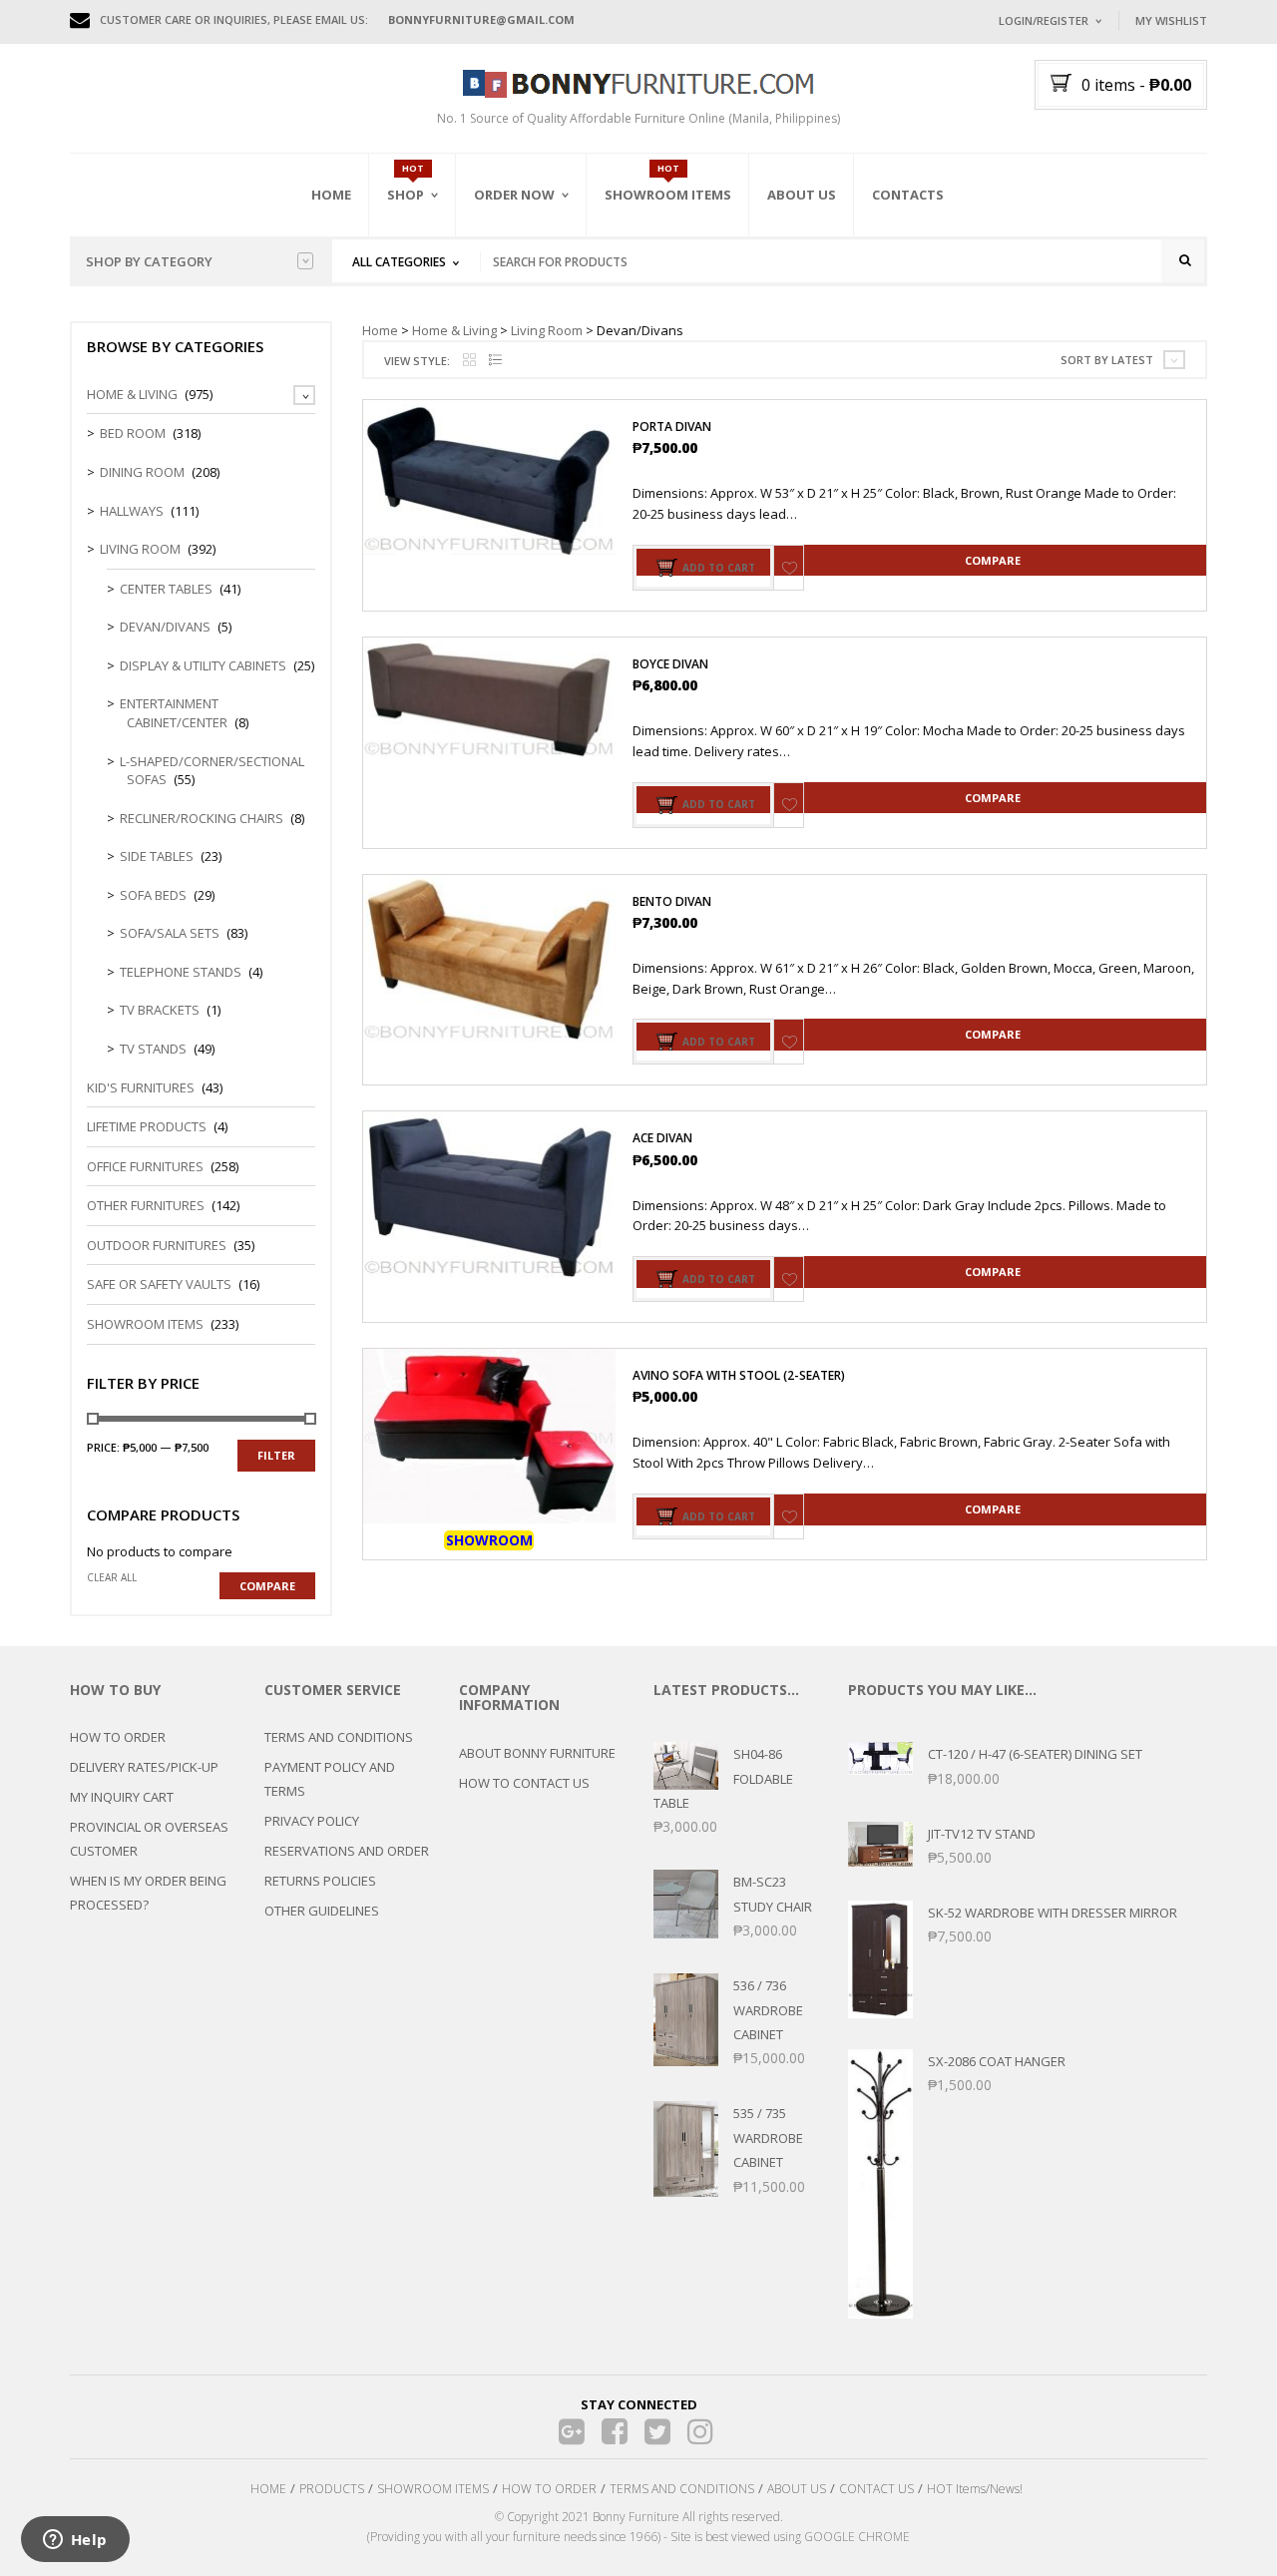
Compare (993, 560)
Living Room (547, 330)
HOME (268, 2489)
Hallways (132, 511)
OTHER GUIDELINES (322, 1911)
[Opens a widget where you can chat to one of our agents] (75, 2541)
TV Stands (153, 1049)
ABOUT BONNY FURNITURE (537, 1753)
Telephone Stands (181, 972)
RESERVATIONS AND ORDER (347, 1851)
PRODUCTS (332, 2489)
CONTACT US (876, 2489)
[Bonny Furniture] (638, 82)
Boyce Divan (670, 664)
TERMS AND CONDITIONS (339, 1737)
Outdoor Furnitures (157, 1245)
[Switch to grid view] (469, 361)
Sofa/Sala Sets (170, 933)
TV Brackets (160, 1010)
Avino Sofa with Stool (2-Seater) (739, 1375)
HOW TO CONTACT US (524, 1783)
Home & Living (454, 330)
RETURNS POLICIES (320, 1881)
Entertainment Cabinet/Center (174, 713)
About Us (802, 195)
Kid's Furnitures (141, 1087)
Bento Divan (672, 901)
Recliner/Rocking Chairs (202, 818)
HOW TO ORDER (118, 1737)
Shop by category (149, 261)
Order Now (514, 195)
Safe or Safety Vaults (159, 1284)
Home (331, 195)
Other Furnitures (146, 1205)
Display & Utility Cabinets (203, 665)
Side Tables (157, 856)
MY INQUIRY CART (122, 1797)
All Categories (399, 262)
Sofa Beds (153, 895)
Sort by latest (1107, 360)
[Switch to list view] (495, 361)
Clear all (112, 1577)
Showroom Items (668, 195)
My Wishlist (1171, 20)
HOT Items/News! (975, 2489)
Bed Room (133, 433)
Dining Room (142, 472)
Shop (406, 195)
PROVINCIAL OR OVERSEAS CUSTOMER (149, 1839)
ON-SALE (438, 302)
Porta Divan (672, 427)
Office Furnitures (145, 1166)
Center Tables (166, 589)
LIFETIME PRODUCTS (147, 1126)
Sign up (1122, 289)
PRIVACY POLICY (312, 1821)
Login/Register (1044, 20)
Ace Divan (662, 1138)
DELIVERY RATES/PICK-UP (144, 1767)
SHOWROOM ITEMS (433, 2489)
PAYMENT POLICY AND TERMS (330, 1779)
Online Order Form (538, 306)
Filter (276, 1455)
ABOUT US (797, 2489)
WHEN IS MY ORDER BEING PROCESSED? (148, 1893)
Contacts (908, 195)
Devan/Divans (165, 627)
